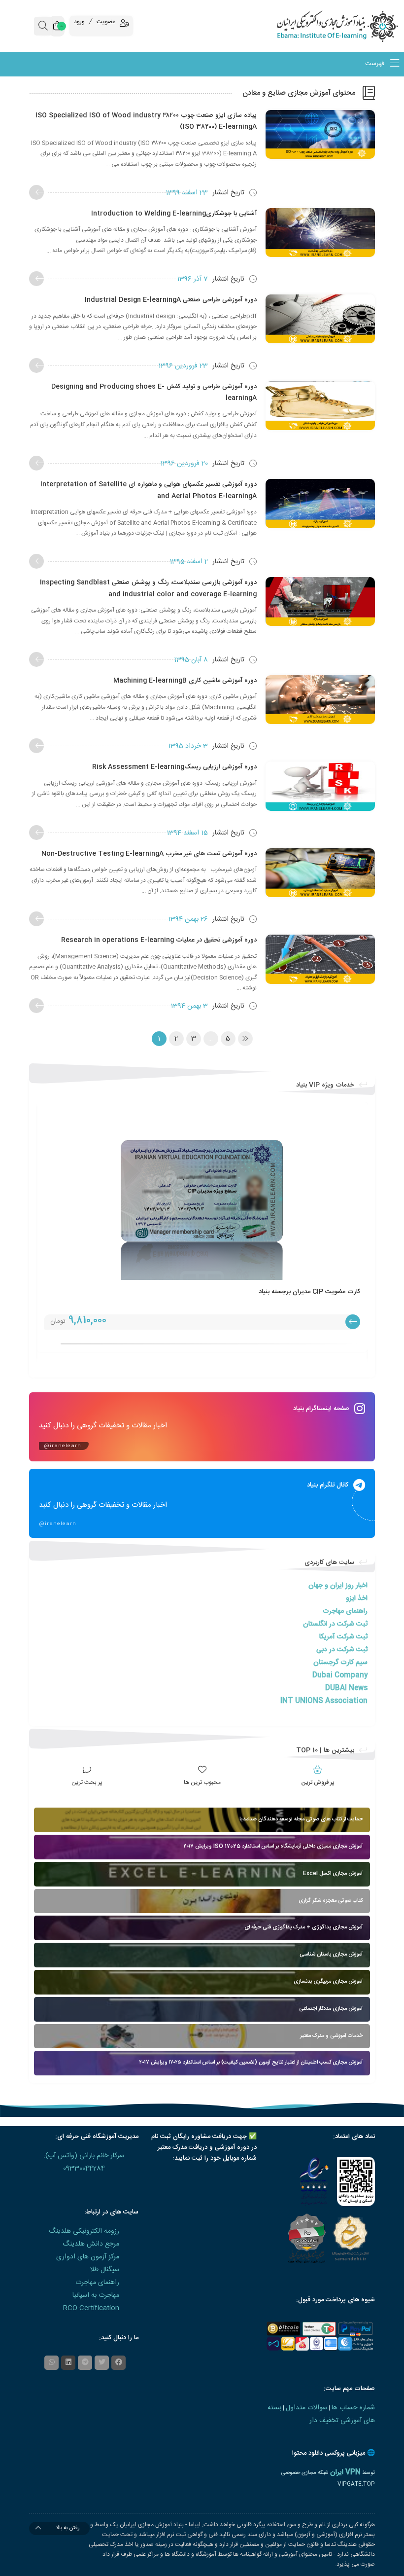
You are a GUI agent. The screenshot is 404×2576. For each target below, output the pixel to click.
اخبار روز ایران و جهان (338, 1586)
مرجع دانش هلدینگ (91, 2244)
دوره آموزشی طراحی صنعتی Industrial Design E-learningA (171, 300)
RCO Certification (91, 2308)
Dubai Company (340, 1675)
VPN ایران (345, 2472)
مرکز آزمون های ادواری (88, 2257)
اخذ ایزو (357, 1598)
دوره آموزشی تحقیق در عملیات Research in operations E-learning (159, 940)
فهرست (376, 64)
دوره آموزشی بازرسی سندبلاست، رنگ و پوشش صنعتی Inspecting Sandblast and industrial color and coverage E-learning (148, 588)
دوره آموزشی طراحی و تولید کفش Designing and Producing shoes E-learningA (154, 392)
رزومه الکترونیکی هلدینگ (84, 2231)
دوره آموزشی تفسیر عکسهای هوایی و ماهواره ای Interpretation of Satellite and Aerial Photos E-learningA (149, 490)
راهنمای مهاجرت (345, 1611)
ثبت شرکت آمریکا (343, 1637)
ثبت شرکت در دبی (342, 1650)
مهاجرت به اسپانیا (96, 2295)
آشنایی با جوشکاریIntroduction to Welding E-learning (174, 214)
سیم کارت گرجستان (340, 1663)
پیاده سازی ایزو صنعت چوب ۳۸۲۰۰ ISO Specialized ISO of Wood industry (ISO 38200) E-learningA (146, 121)
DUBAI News (346, 1688)
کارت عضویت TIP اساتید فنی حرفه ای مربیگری (298, 1292)
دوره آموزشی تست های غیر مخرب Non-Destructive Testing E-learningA (149, 854)
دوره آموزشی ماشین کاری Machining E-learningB (185, 681)
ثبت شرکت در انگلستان (335, 1624)
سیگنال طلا (105, 2270)
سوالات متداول (306, 2408)
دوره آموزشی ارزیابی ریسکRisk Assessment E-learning (174, 767)
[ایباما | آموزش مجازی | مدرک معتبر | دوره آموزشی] (353, 26)
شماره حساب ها (353, 2408)
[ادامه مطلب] (36, 192)
